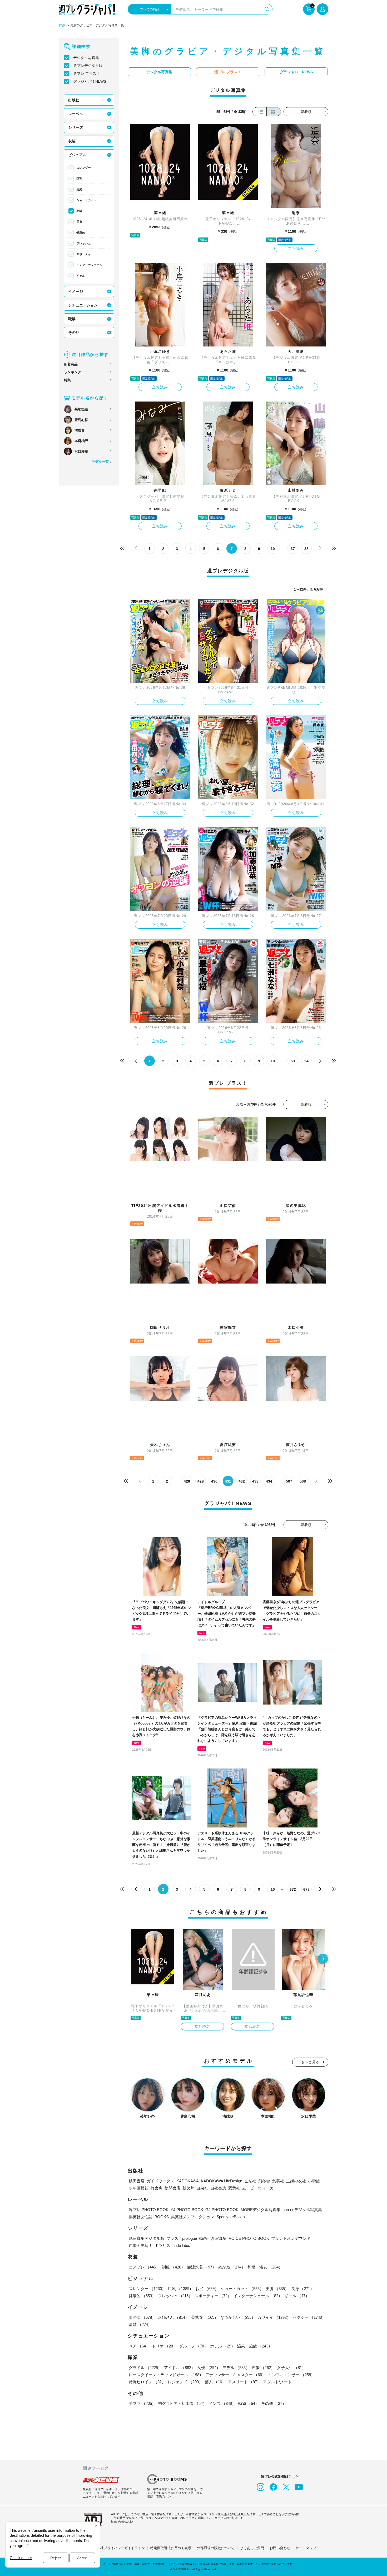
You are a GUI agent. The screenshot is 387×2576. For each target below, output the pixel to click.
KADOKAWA (188, 2181)
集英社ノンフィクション (193, 2217)
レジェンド (185, 2382)
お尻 (79, 189)
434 (269, 1481)
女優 (209, 2368)
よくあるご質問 (252, 2548)
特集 (67, 380)
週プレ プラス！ (87, 73)
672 (293, 1889)
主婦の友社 (296, 2181)
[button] (323, 1959)
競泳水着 (202, 2267)
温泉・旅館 (255, 2346)
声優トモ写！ (141, 2245)
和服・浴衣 (265, 2267)
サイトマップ (306, 2548)
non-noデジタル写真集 (302, 2210)
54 (306, 1061)
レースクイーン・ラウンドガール (166, 2375)
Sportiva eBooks (231, 2217)
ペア (139, 2346)
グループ (193, 2346)
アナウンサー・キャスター (236, 2375)
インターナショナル (89, 265)
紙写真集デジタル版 (147, 2238)
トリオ (164, 2346)
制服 (173, 2267)
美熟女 (205, 2317)
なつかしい (238, 2317)
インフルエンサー (291, 2375)
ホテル (223, 2346)
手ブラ (142, 2403)
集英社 (278, 2181)
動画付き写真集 (213, 2238)
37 (293, 549)
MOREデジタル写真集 (261, 2210)
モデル (236, 2368)
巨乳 (79, 179)
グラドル (145, 2368)
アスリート (244, 2382)
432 (242, 1481)
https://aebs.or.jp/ (122, 2521)
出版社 (74, 100)
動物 (249, 2403)
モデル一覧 (100, 462)
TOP (62, 26)
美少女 (142, 2317)
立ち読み (296, 248)
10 (273, 549)
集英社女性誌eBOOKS (149, 2217)
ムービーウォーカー (260, 2188)
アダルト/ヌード (277, 2382)
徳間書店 (172, 2188)
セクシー (309, 2317)
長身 (79, 222)
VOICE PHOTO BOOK (249, 2238)
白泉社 (202, 2188)
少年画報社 (139, 2188)
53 (293, 1061)
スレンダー (84, 168)
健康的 (81, 232)
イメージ (76, 291)
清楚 (140, 2324)
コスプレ (144, 2267)
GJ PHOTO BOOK (222, 2210)
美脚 (79, 211)
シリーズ (76, 127)
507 (289, 1481)
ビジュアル (77, 155)
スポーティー (85, 254)
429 (201, 1481)
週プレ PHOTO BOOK (149, 2210)
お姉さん (173, 2317)
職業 (72, 319)
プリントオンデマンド (291, 2238)
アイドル (180, 2368)
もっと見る (310, 2062)
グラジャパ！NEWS (90, 81)
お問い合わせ (280, 2548)
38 (306, 549)
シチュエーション (83, 305)
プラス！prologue (182, 2238)
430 (214, 1481)
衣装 (72, 141)
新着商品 (71, 364)
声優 (263, 2368)
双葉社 (234, 2188)
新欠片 (188, 2188)
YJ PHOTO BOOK (187, 2210)
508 (303, 1481)
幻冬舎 (264, 2181)
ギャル (81, 276)
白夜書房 (218, 2188)
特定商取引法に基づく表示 (171, 2548)
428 (187, 1481)
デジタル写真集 (86, 58)
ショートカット (86, 200)
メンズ (222, 2403)
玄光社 (250, 2181)
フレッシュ (84, 243)
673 (306, 1889)
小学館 (314, 2181)
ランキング (73, 372)
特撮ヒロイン (147, 2382)
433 (255, 1481)
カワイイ (274, 2317)
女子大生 (291, 2368)
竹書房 (157, 2188)
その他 (74, 333)
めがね (232, 2267)
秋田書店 (137, 2181)
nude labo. (181, 2245)
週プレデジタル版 (88, 66)
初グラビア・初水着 (182, 2403)
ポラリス (162, 2245)
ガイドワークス (160, 2181)
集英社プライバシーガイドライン (119, 2548)
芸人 (215, 2382)
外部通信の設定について (216, 2548)
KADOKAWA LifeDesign (222, 2181)
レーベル (76, 114)
